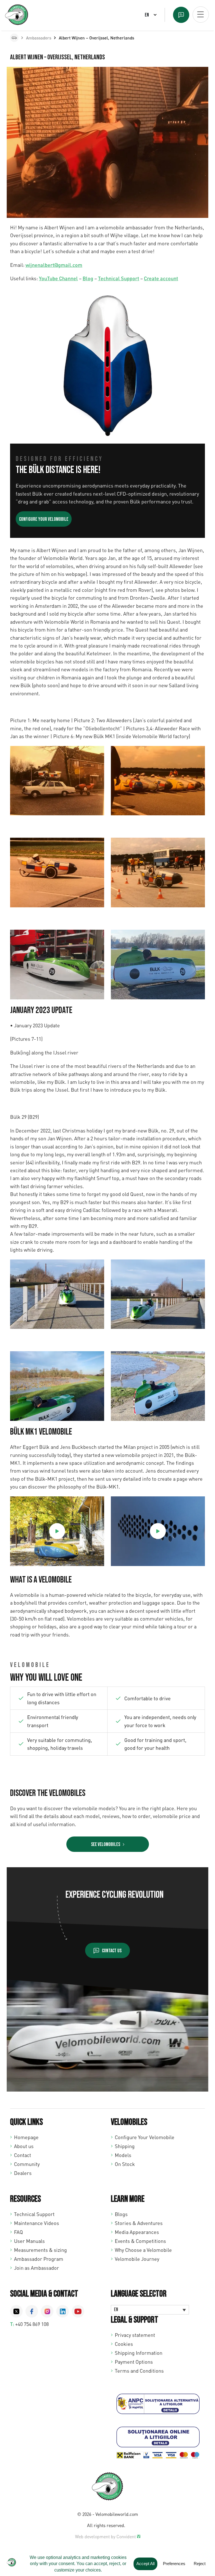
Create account (161, 278)
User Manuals (29, 2241)
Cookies (124, 2344)
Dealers (23, 2173)
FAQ (18, 2232)
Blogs (121, 2214)
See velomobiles (106, 1844)
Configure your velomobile (44, 519)
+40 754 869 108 (32, 2324)
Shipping (125, 2146)
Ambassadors (39, 38)
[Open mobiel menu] (201, 15)
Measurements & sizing (40, 2250)
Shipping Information (139, 2353)
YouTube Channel (58, 278)
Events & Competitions (140, 2241)
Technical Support (119, 278)
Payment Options (134, 2362)
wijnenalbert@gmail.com (54, 265)
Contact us (112, 1951)
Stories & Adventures (139, 2223)
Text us (181, 15)
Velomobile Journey (137, 2259)
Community (27, 2164)
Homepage (26, 2137)
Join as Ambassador (37, 2268)
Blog (88, 278)
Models (123, 2155)
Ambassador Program (39, 2259)
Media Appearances (137, 2232)
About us (24, 2146)
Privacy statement (135, 2335)
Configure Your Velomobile (145, 2137)
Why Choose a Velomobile (143, 2250)
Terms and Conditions (139, 2371)
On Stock (125, 2164)
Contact (23, 2155)
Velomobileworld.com (117, 2514)
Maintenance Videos (37, 2223)
